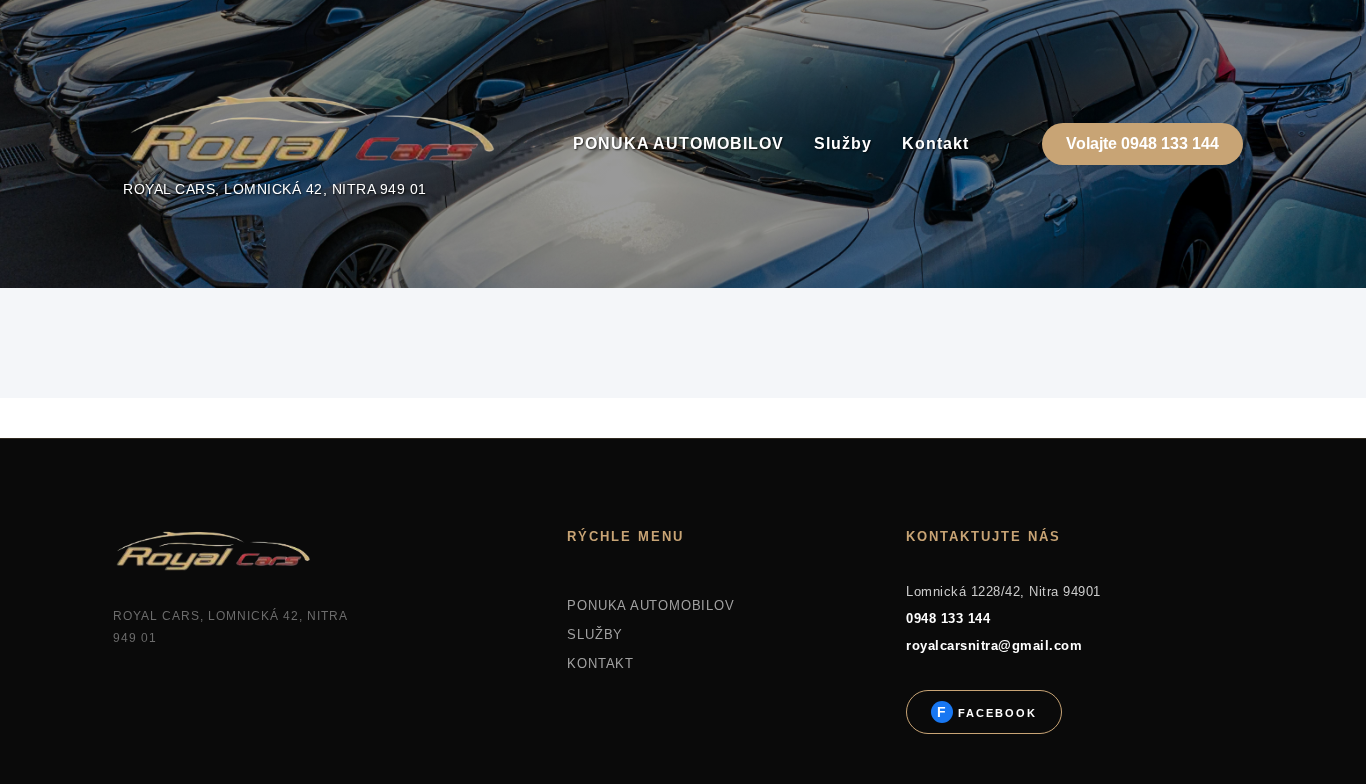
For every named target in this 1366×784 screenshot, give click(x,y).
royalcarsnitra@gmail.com (994, 645)
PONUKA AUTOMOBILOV (678, 143)
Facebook (995, 713)
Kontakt (935, 143)
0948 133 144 (948, 618)
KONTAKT (600, 663)
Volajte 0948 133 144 (1142, 143)
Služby (843, 143)
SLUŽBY (595, 634)
